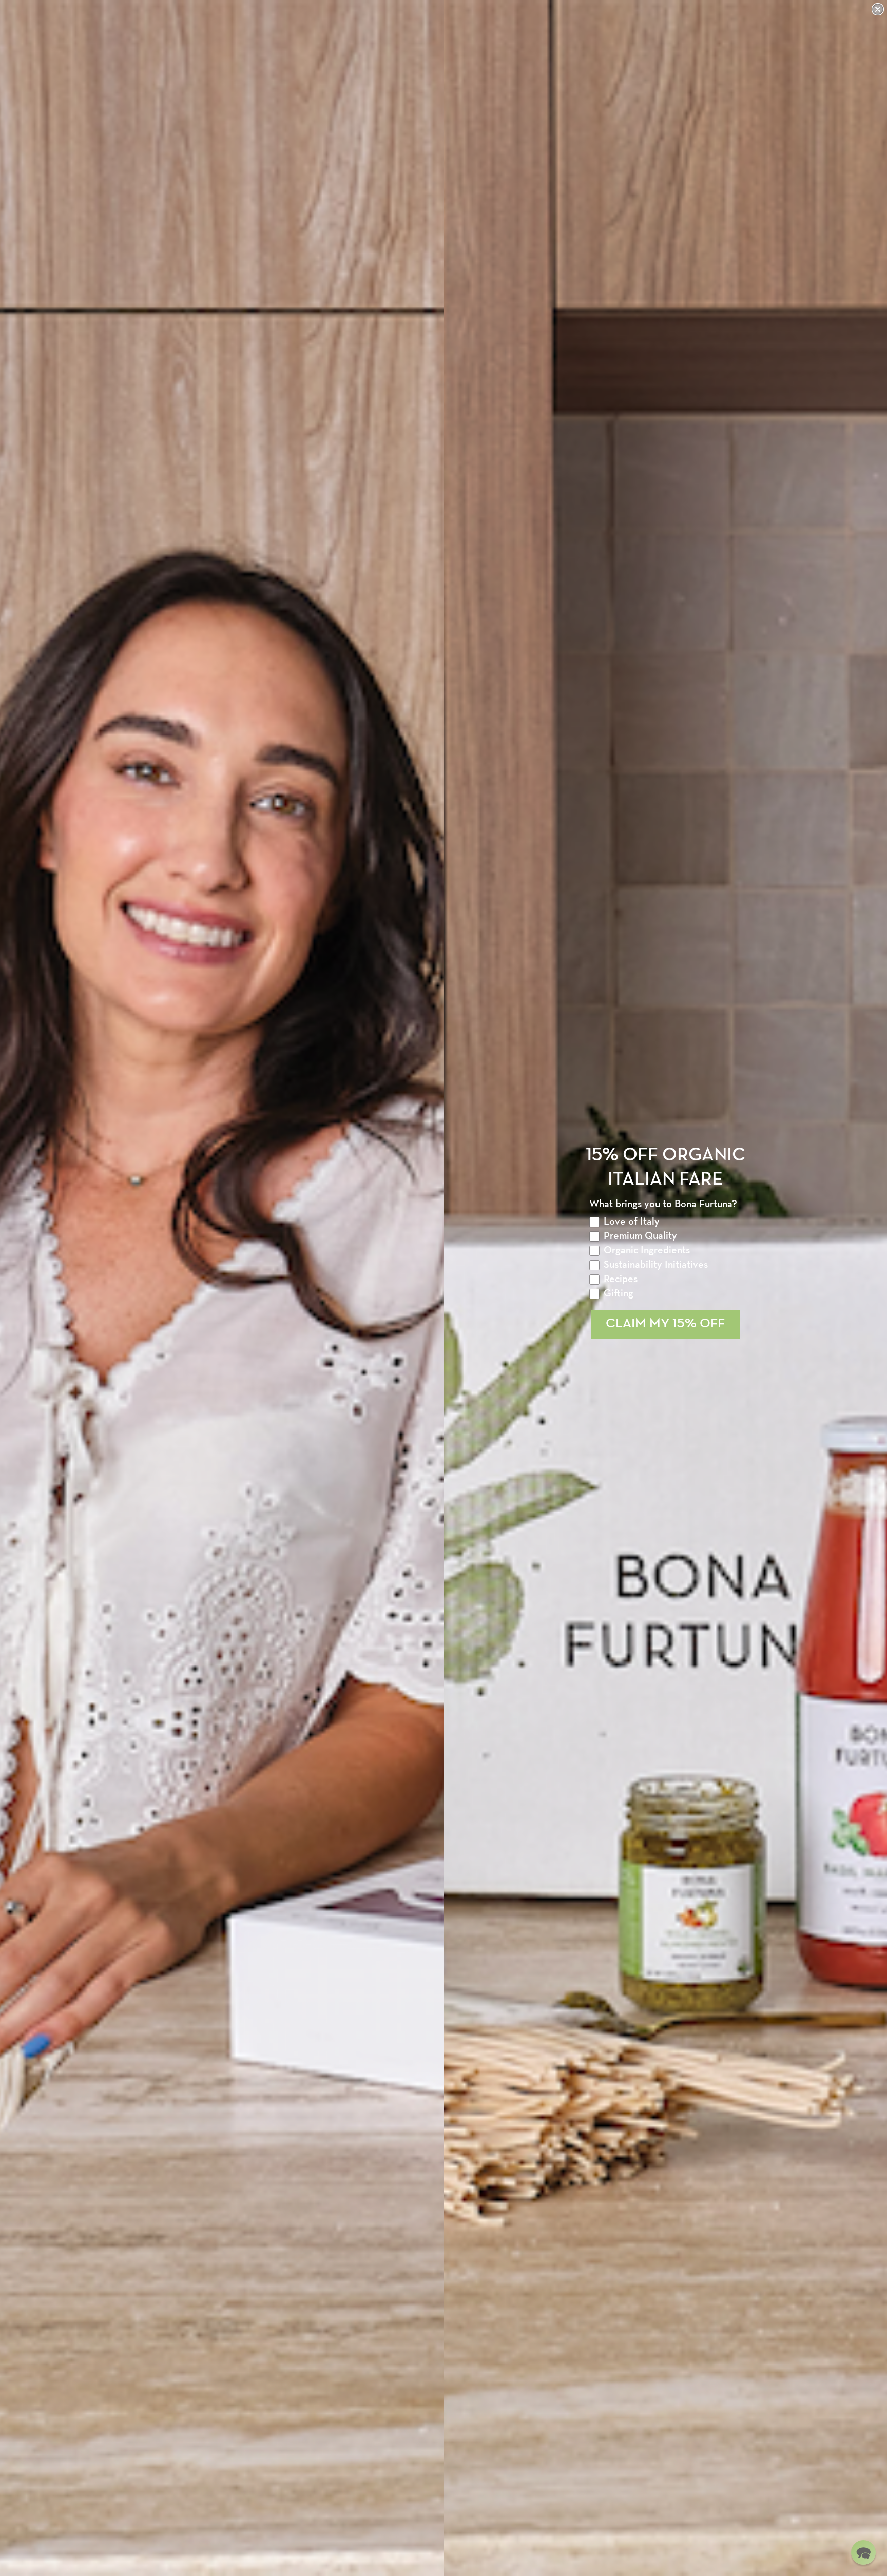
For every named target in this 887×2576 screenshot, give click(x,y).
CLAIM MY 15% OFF (665, 1324)
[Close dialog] (878, 9)
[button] (863, 2552)
